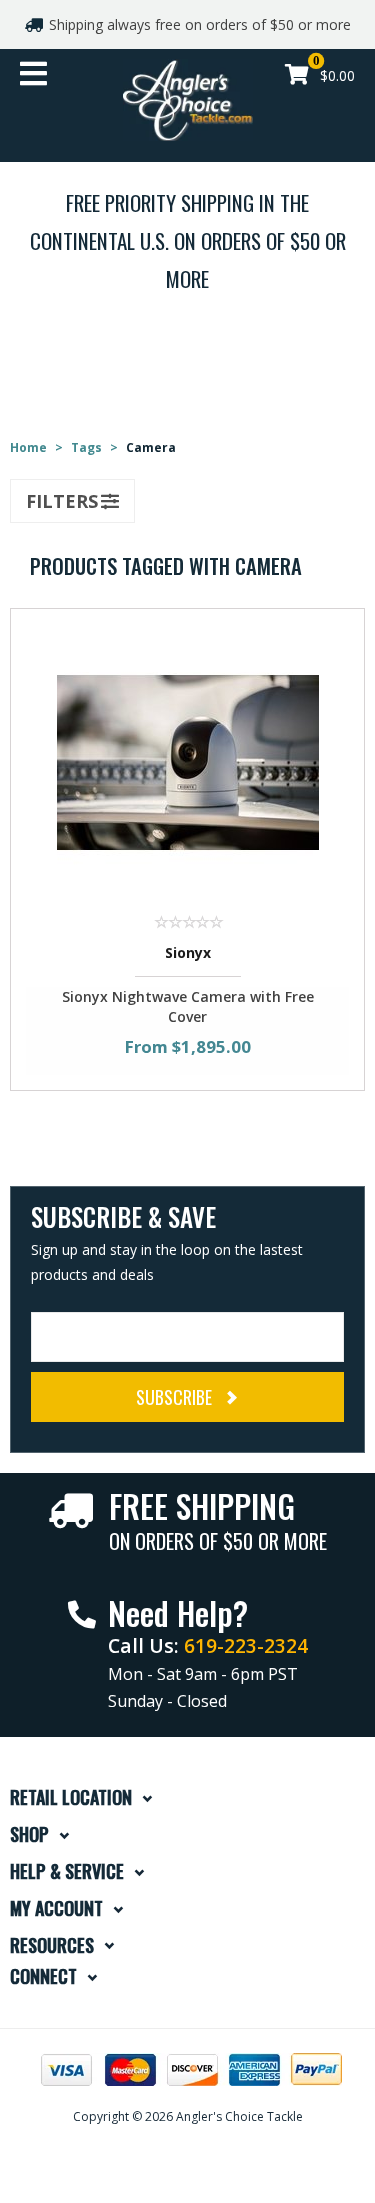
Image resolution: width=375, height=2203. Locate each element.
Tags (86, 447)
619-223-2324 (246, 1645)
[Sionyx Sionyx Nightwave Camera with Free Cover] (188, 760)
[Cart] (297, 76)
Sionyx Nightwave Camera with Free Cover (188, 1006)
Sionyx (188, 952)
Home (28, 447)
